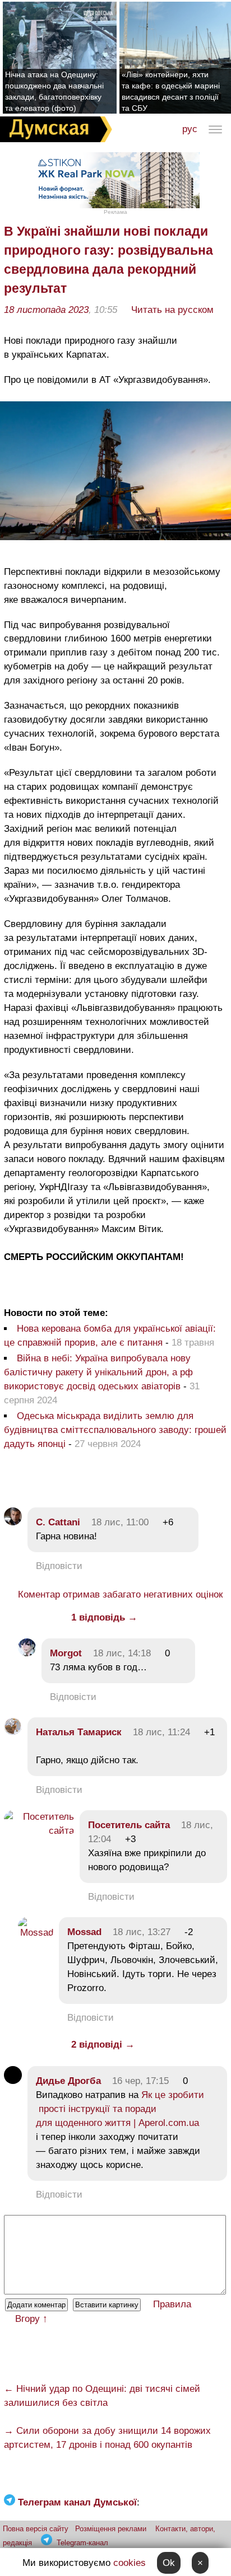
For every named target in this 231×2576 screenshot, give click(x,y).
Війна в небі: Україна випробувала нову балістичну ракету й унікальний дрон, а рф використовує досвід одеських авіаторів (98, 1372)
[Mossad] (36, 1933)
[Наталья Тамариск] (13, 1732)
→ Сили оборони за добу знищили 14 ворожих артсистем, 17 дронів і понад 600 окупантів (107, 2438)
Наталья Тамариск (79, 1732)
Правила (172, 2304)
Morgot (66, 1653)
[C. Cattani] (13, 1522)
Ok (169, 2563)
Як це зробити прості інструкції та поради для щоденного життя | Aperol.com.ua (120, 2109)
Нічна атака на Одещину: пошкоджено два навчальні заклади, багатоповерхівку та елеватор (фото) (54, 91)
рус (190, 129)
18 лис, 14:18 (122, 1653)
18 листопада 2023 (46, 310)
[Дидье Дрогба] (13, 2081)
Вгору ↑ (31, 2319)
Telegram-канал (82, 2543)
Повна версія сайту (36, 2529)
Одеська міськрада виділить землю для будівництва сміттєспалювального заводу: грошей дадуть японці (115, 1430)
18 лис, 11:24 (161, 1732)
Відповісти (59, 1566)
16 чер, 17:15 (140, 2081)
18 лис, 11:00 (120, 1522)
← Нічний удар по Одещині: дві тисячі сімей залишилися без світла (102, 2396)
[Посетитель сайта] (39, 1831)
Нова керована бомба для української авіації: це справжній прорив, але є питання (110, 1336)
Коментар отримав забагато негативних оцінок (120, 1594)
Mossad (84, 1932)
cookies (130, 2563)
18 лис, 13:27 (142, 1932)
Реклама (115, 212)
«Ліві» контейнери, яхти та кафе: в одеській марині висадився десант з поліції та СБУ (171, 91)
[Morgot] (27, 1653)
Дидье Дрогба (68, 2081)
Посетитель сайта (129, 1825)
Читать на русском (172, 310)
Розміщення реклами (111, 2529)
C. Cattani (58, 1522)
